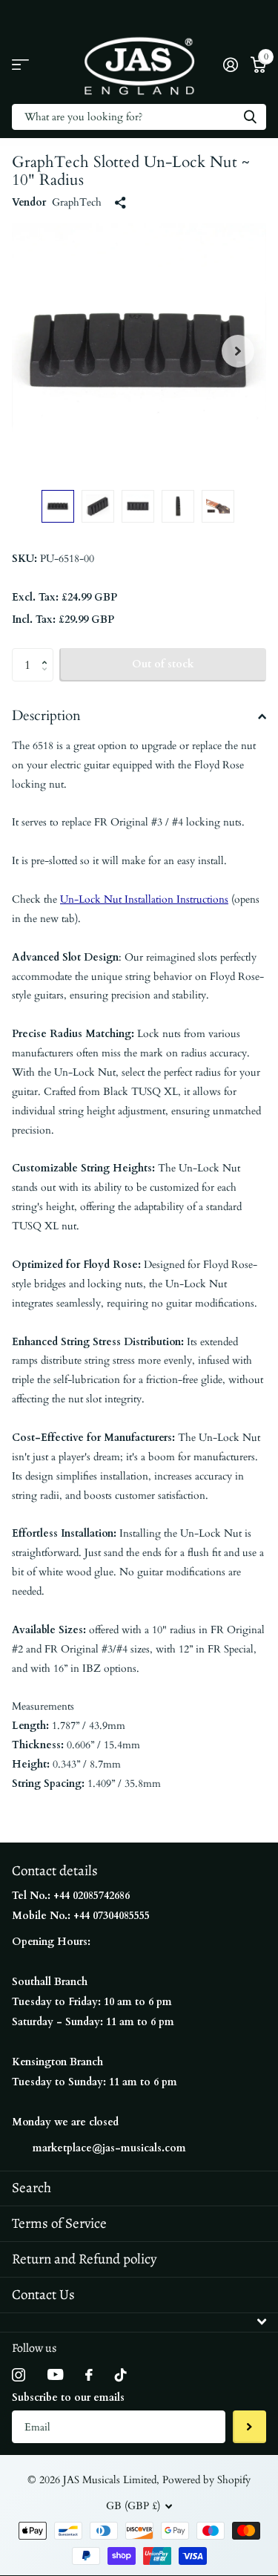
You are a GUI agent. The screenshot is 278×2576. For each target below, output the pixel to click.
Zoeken (250, 117)
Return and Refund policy (84, 2259)
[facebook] (89, 2375)
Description (46, 716)
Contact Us (43, 2295)
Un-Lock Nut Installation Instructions (144, 899)
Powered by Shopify (206, 2480)
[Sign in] (230, 65)
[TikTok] (121, 2375)
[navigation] (58, 506)
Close (139, 2322)
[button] (238, 351)
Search (32, 2188)
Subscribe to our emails (68, 2397)
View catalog (20, 65)
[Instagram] (19, 2375)
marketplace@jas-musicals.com (109, 2148)
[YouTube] (55, 2374)
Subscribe (249, 2427)
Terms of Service (59, 2223)
